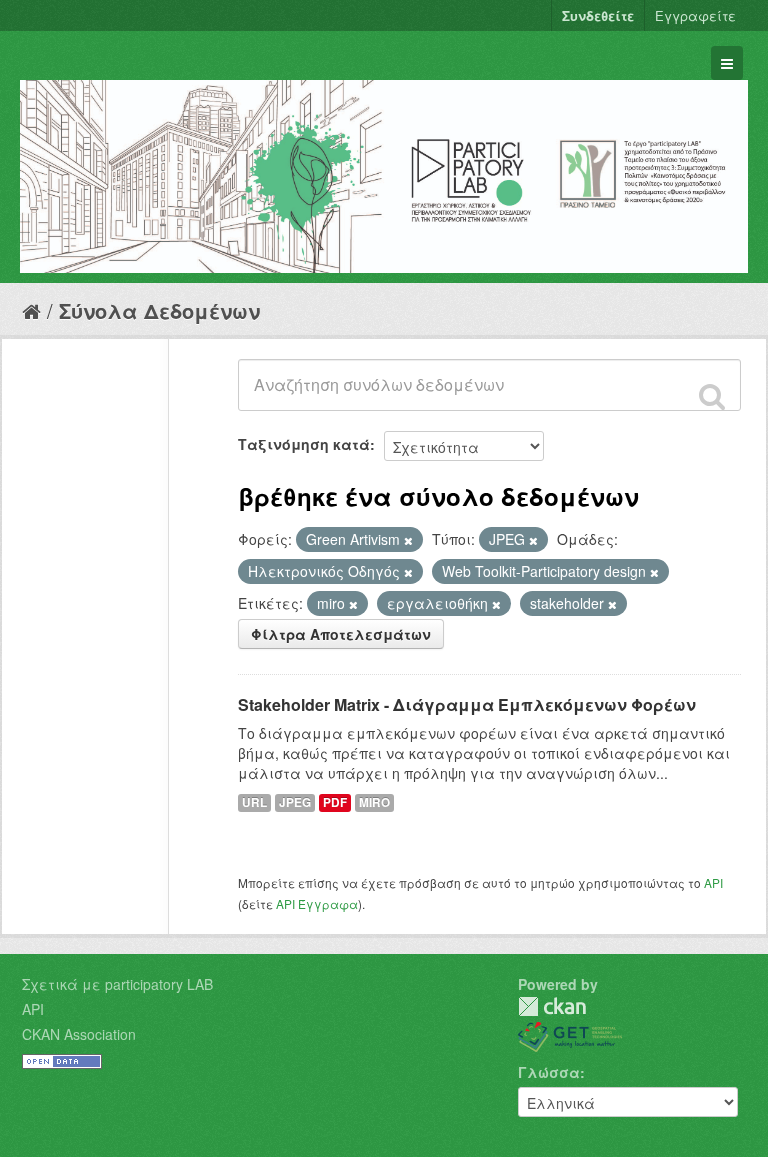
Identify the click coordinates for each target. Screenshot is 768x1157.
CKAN (552, 1006)
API (713, 882)
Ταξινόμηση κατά (304, 444)
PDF (335, 802)
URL (254, 802)
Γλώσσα (549, 1072)
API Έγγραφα (317, 903)
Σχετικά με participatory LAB (117, 984)
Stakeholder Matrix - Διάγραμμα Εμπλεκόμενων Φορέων (467, 704)
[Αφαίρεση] (408, 540)
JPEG (295, 802)
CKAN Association (79, 1034)
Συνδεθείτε (598, 15)
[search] (712, 396)
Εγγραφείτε (695, 15)
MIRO (374, 802)
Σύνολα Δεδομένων (159, 310)
